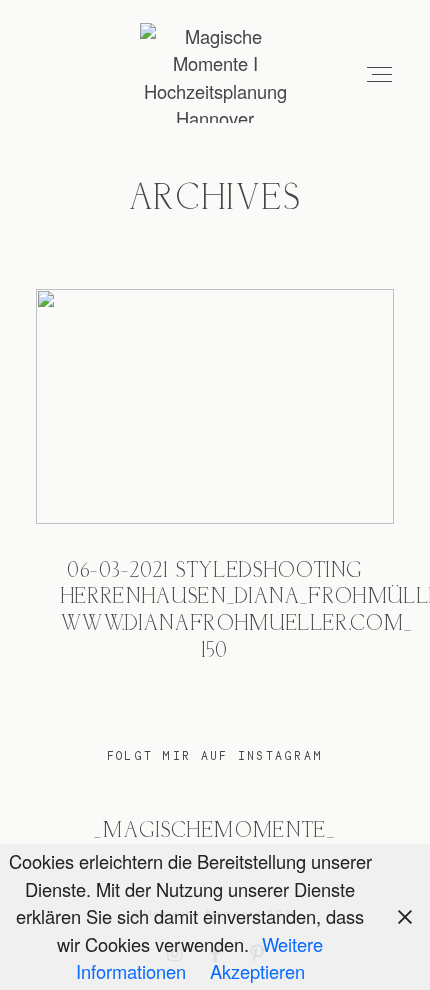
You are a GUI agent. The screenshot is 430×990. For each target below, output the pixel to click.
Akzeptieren (257, 971)
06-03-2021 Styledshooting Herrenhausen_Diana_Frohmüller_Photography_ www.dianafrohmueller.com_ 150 (215, 491)
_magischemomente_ (214, 831)
